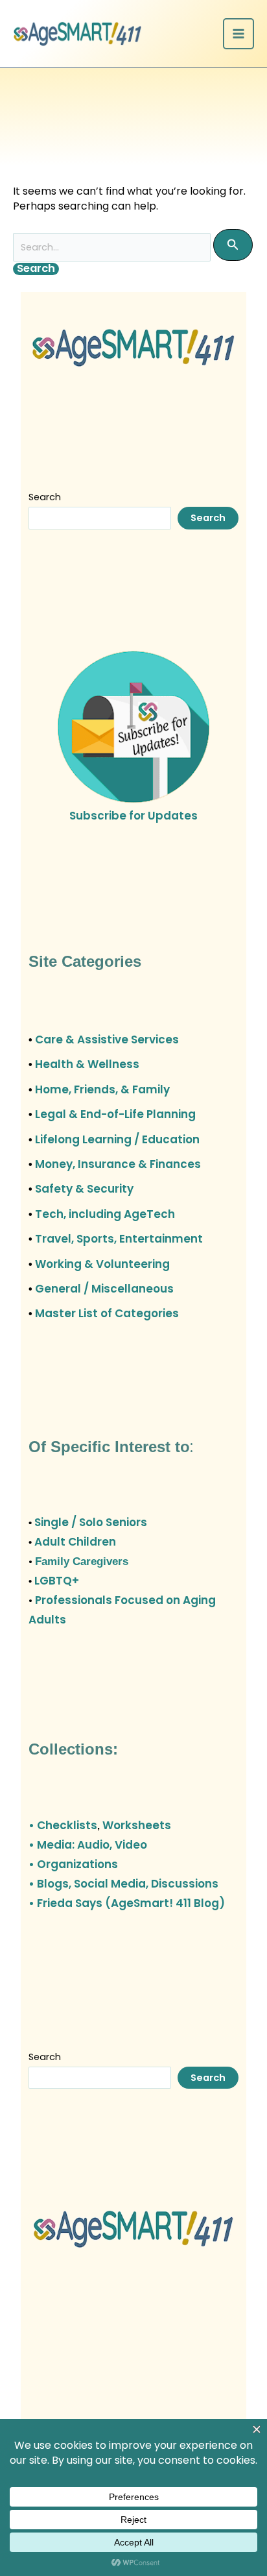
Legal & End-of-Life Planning (115, 1114)
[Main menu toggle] (238, 34)
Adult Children (75, 1542)
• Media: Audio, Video (88, 1845)
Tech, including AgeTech (105, 1214)
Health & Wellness (87, 1064)
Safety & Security (84, 1189)
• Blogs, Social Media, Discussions (123, 1884)
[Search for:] (133, 247)
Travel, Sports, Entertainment (119, 1239)
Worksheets (137, 1825)
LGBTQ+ (57, 1581)
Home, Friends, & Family (102, 1089)
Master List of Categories (107, 1313)
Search (45, 497)
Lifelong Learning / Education (117, 1139)
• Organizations (73, 1864)
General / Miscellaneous (104, 1289)
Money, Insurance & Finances (118, 1164)
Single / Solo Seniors (91, 1522)
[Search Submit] (233, 245)
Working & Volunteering (102, 1264)
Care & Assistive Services (107, 1039)
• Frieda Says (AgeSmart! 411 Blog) (127, 1903)
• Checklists (63, 1825)
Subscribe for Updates (133, 816)
